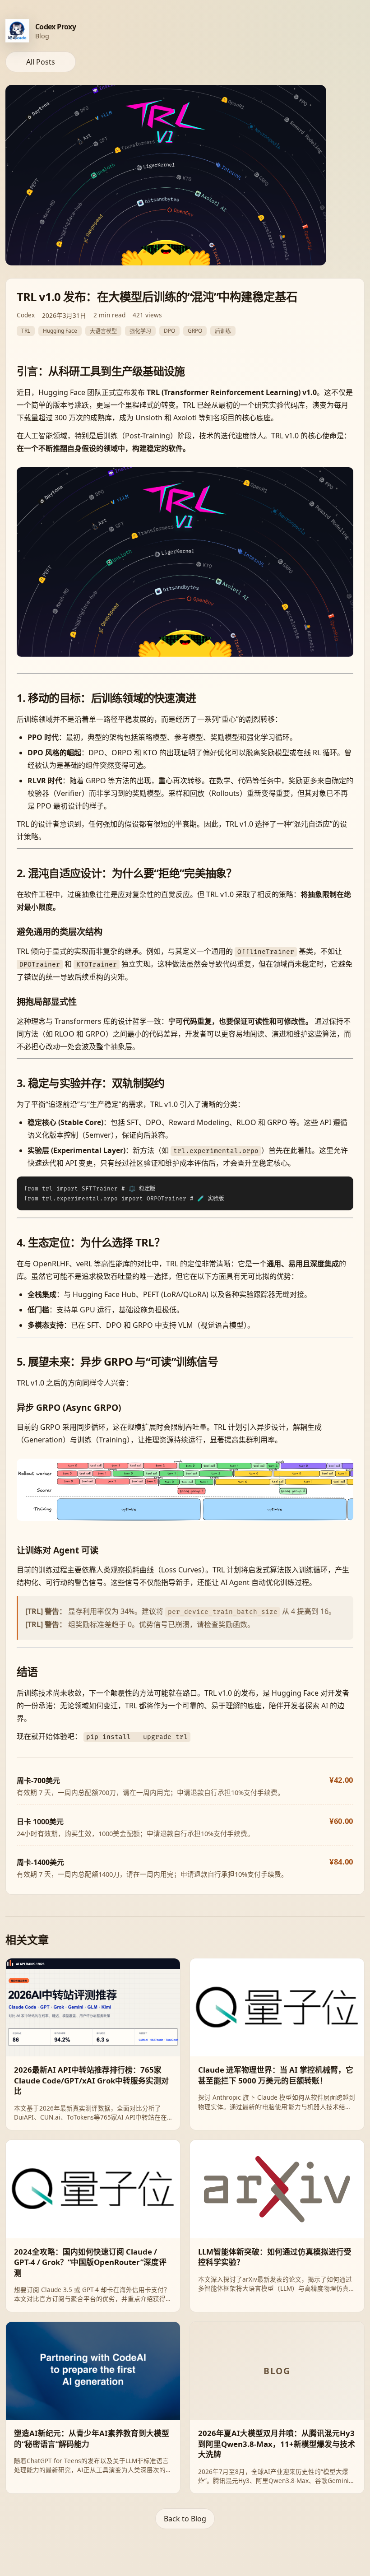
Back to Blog (185, 2519)
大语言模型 (103, 331)
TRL (26, 331)
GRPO (195, 331)
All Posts (41, 62)
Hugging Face (60, 331)
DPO (169, 331)
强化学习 (140, 331)
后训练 (223, 331)
